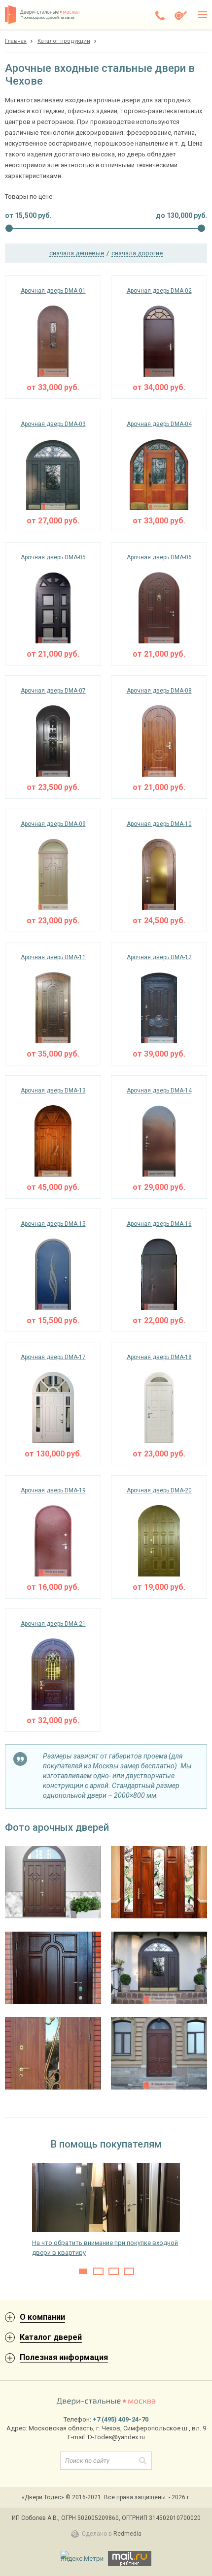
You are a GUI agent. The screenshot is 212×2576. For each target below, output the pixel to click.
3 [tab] (114, 2271)
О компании (42, 2317)
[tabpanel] (106, 2210)
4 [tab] (129, 2271)
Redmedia (127, 2534)
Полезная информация (64, 2357)
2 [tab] (98, 2271)
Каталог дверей (51, 2337)
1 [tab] (83, 2271)
